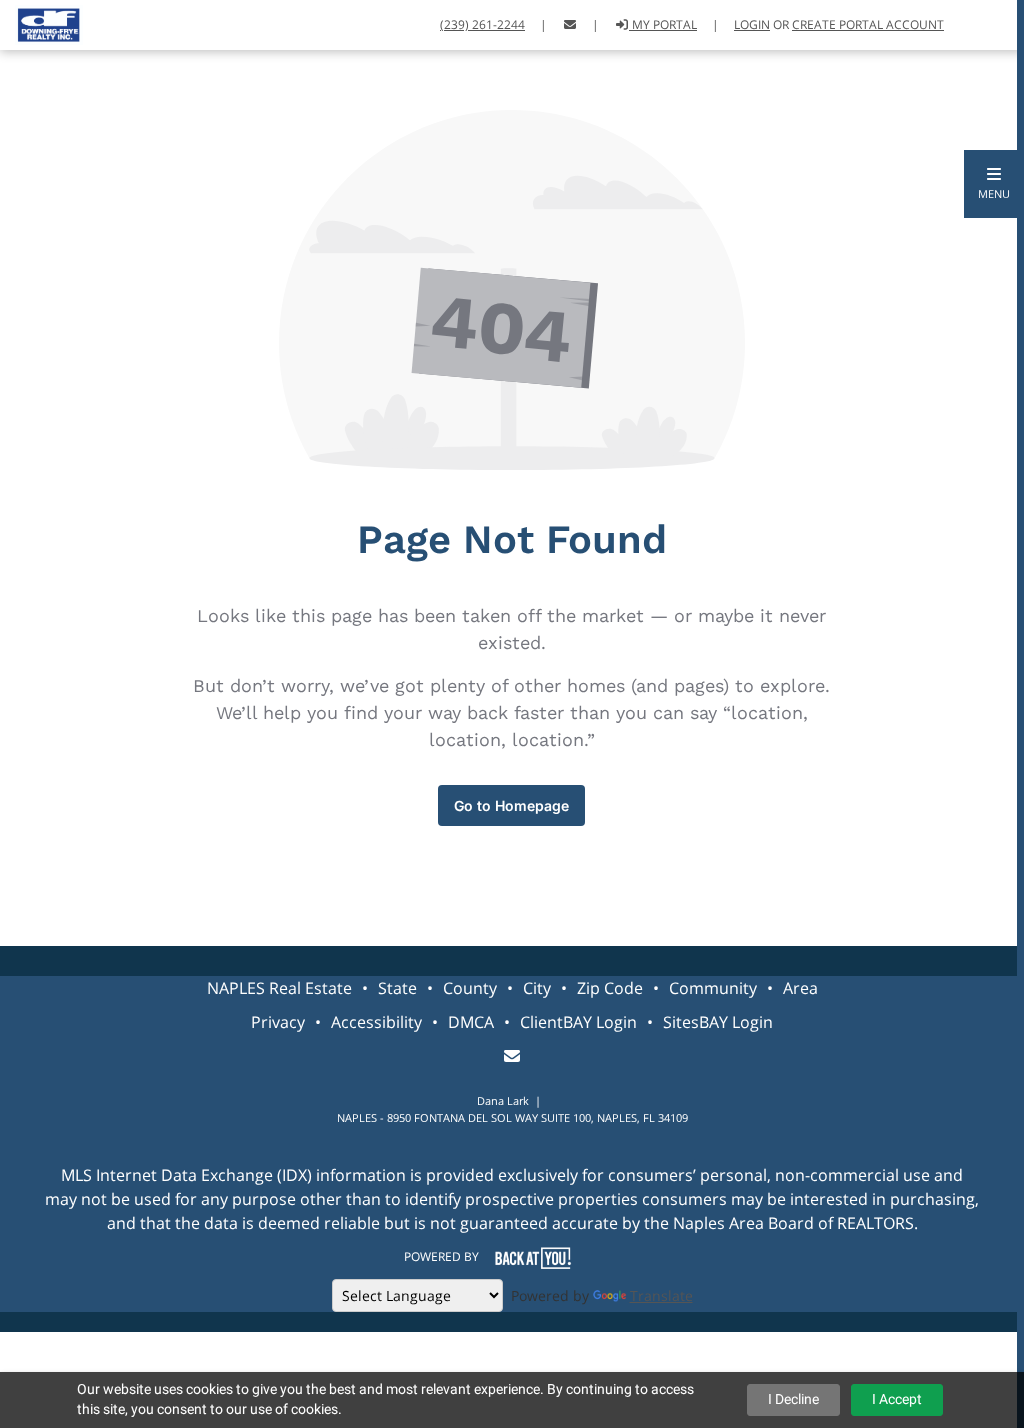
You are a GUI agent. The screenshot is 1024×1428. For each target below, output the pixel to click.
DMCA (471, 1022)
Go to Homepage (511, 805)
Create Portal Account (868, 24)
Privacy (278, 1022)
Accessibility (376, 1022)
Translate (661, 1295)
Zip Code (610, 988)
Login (752, 24)
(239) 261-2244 (482, 24)
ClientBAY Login (578, 1022)
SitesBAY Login (718, 1022)
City (537, 988)
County (470, 988)
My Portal (663, 24)
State (397, 988)
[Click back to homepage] (41, 22)
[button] (994, 184)
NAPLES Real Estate (279, 988)
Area (800, 988)
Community (713, 988)
